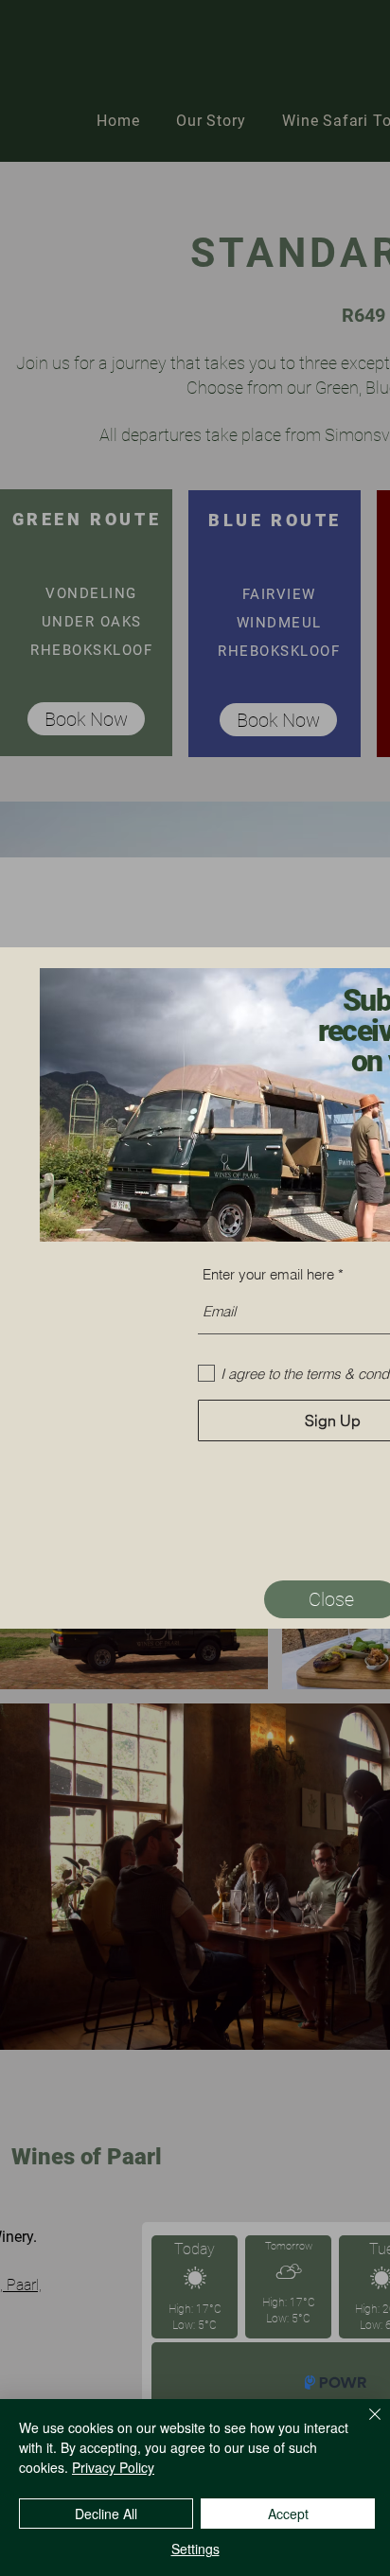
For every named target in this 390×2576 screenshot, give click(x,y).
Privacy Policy (113, 2467)
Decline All (106, 2514)
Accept (288, 2514)
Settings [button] (195, 2549)
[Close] (363, 2426)
